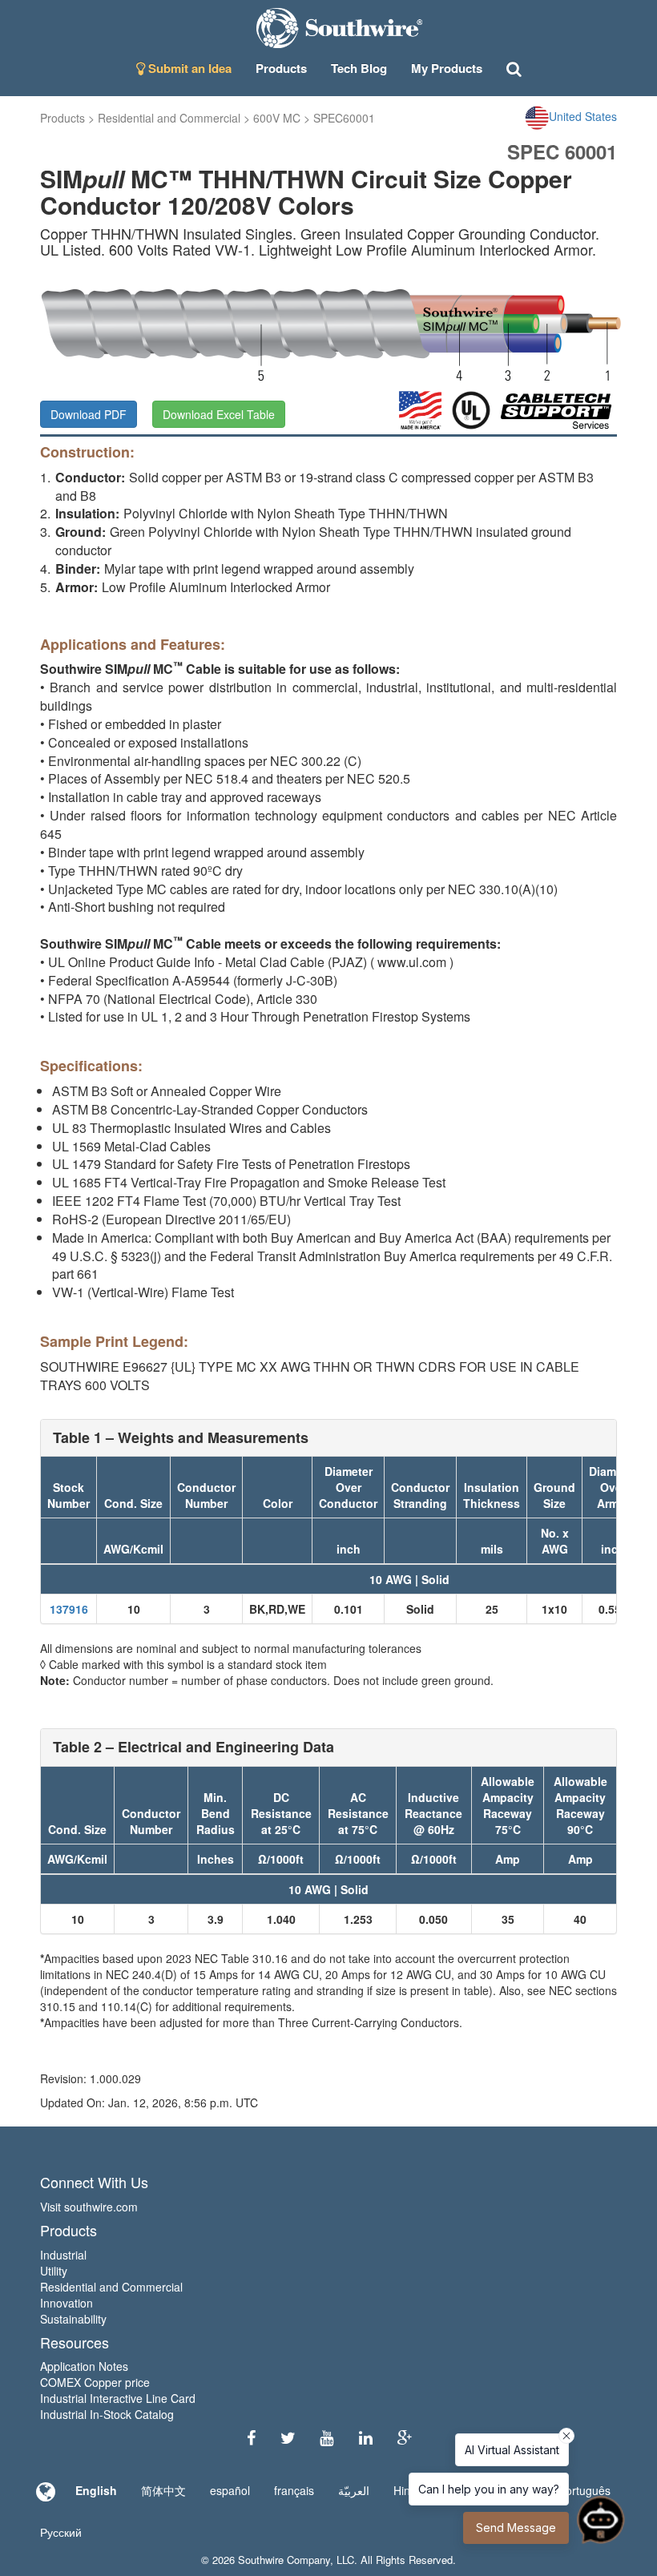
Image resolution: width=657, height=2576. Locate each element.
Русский (61, 2532)
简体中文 (163, 2490)
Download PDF (89, 414)
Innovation (67, 2303)
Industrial (63, 2255)
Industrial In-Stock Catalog (107, 2414)
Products (62, 118)
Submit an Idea (188, 68)
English (96, 2490)
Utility (54, 2271)
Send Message (516, 2528)
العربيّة (354, 2490)
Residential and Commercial (169, 118)
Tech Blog (359, 68)
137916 (69, 1609)
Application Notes (84, 2366)
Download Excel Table (219, 414)
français (294, 2490)
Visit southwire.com (89, 2207)
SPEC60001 (344, 118)
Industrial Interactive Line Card (118, 2398)
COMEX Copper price (95, 2382)
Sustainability (73, 2319)
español (230, 2490)
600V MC (277, 118)
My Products (447, 68)
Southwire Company (284, 2560)
